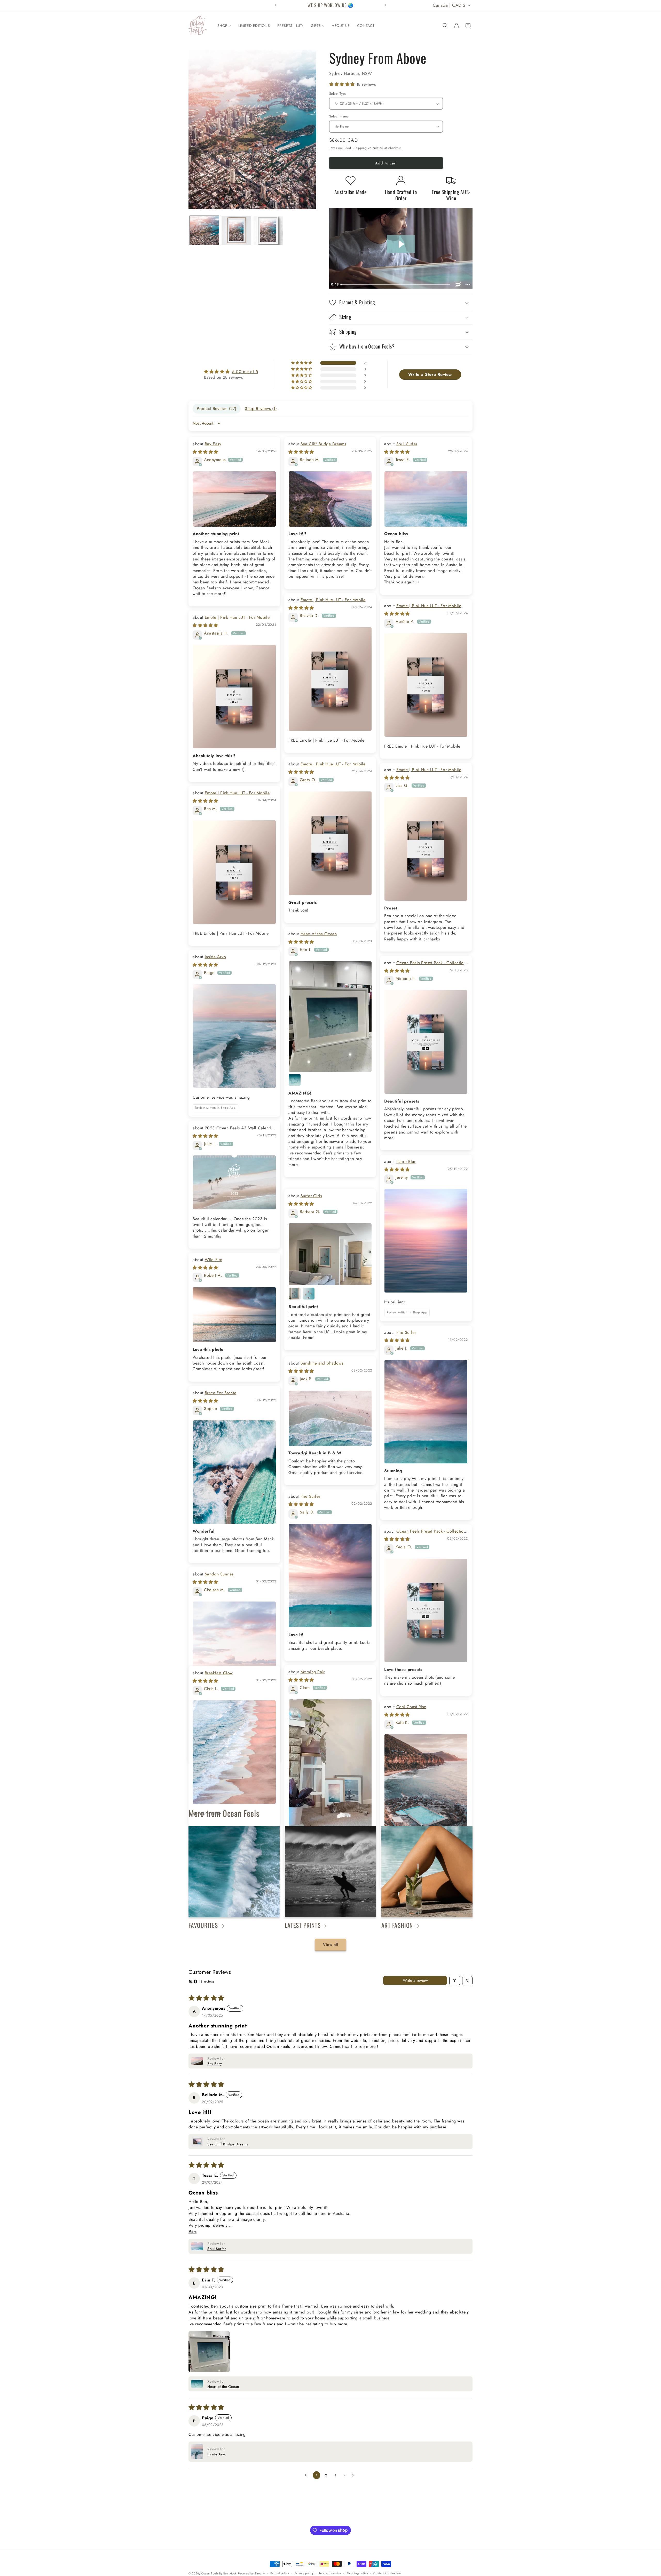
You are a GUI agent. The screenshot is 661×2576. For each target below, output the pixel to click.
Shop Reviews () (261, 409)
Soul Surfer (407, 444)
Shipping (360, 148)
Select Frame (339, 116)
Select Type (338, 94)
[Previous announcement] (276, 5)
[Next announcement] (385, 5)
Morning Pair (313, 1672)
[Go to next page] (354, 2498)
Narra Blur (406, 1162)
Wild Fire (214, 1260)
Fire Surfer (406, 1332)
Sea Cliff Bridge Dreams (323, 444)
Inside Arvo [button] (217, 2477)
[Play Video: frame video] (401, 244)
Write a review (415, 2003)
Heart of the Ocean (319, 934)
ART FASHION (397, 1948)
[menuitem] (224, 26)
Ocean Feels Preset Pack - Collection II (425, 966)
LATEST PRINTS (303, 1948)
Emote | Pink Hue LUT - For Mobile (333, 600)
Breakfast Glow (219, 1673)
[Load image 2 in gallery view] (236, 230)
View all (330, 1967)
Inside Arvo (215, 957)
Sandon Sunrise (219, 1574)
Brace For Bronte (221, 1393)
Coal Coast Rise (411, 1707)
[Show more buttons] (468, 284)
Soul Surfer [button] (217, 2271)
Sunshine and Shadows (322, 1363)
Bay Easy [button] (215, 2086)
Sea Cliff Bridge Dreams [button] (228, 2167)
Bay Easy (213, 444)
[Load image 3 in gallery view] (268, 230)
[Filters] (455, 2003)
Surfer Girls (311, 1196)
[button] (445, 26)
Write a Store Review (430, 374)
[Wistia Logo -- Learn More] (458, 284)
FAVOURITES (203, 1948)
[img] (231, 372)
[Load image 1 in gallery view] (204, 230)
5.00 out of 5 (245, 372)
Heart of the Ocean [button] (223, 2409)
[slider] (396, 284)
